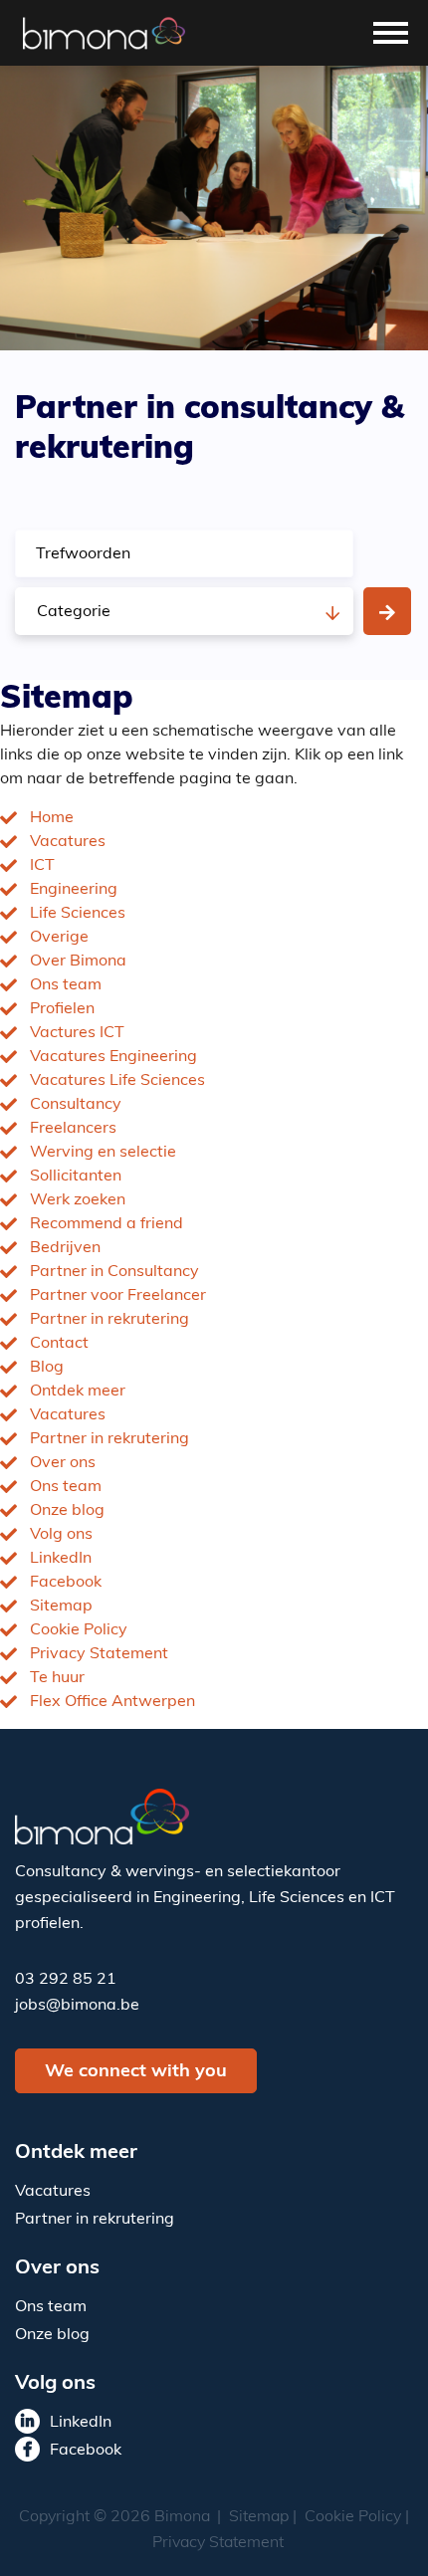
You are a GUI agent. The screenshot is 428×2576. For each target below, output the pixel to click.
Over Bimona (78, 962)
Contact (59, 1344)
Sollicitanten (76, 1177)
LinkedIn (61, 1559)
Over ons (63, 1463)
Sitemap (61, 1607)
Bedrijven (65, 1248)
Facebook (66, 1583)
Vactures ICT (77, 1033)
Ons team (66, 985)
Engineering (74, 890)
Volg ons (61, 1535)
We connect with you (136, 2072)
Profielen (62, 1009)
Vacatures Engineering (113, 1057)
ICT (42, 866)
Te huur (57, 1678)
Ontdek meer (78, 1392)
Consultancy (76, 1105)
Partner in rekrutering (109, 1320)
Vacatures (68, 842)
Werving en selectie (103, 1153)
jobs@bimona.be (77, 2006)
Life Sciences (78, 914)
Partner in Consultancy (114, 1272)
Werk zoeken (78, 1200)
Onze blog (67, 1511)
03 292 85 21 (66, 1980)
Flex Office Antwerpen (112, 1702)
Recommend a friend (107, 1224)
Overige (59, 938)
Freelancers (73, 1129)
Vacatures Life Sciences (117, 1081)
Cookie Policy (79, 1630)
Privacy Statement (99, 1654)
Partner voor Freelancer (118, 1296)
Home (52, 818)
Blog (47, 1368)
